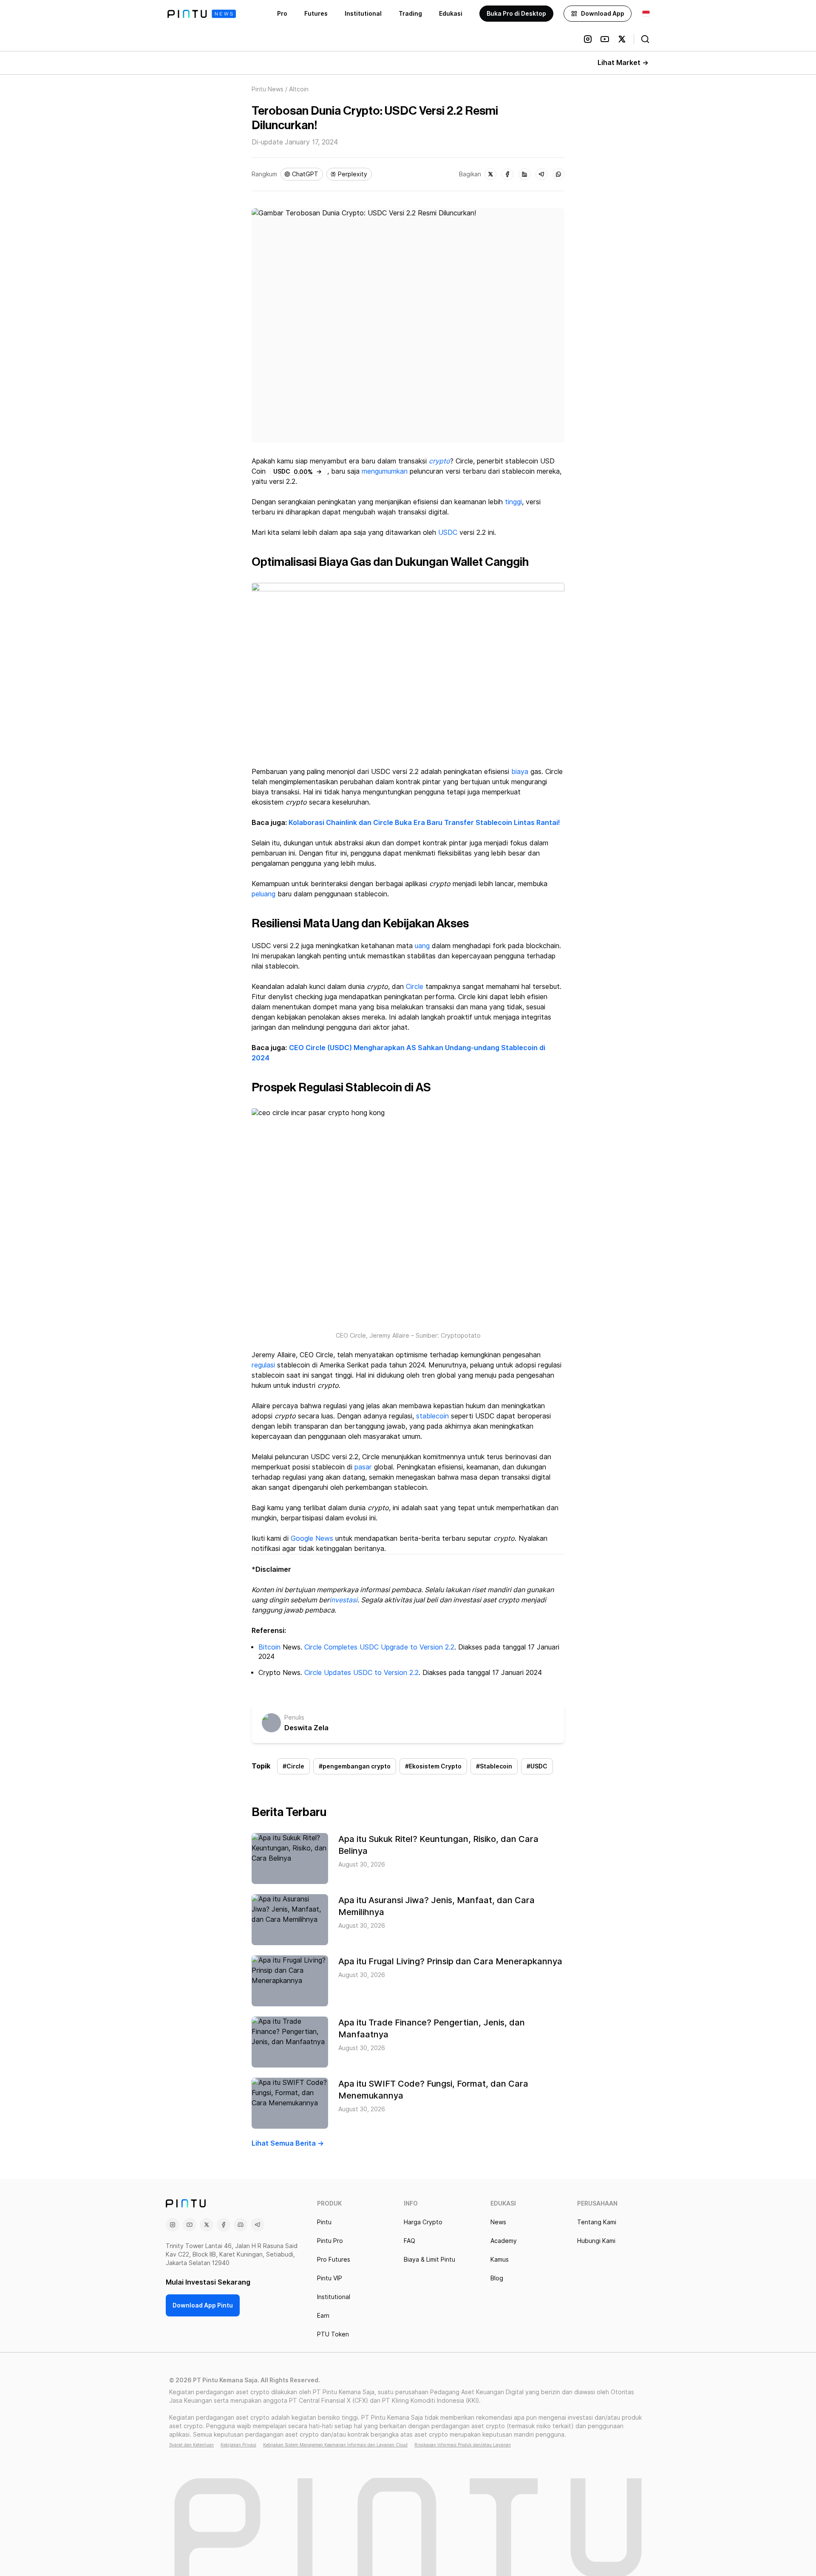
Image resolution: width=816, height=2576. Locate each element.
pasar (363, 1467)
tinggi (513, 502)
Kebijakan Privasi (238, 2445)
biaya (520, 772)
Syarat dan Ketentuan (191, 2445)
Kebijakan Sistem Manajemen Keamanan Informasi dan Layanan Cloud (335, 2445)
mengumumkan (386, 471)
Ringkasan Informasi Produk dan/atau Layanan (463, 2445)
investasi (343, 1600)
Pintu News (268, 89)
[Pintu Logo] (202, 14)
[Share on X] (490, 174)
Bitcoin (269, 1647)
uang (422, 946)
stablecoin (432, 1416)
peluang (263, 894)
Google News (312, 1538)
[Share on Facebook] (507, 174)
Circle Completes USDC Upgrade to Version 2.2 (379, 1647)
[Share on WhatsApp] (558, 174)
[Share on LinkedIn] (524, 174)
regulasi (263, 1365)
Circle (415, 987)
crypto (439, 461)
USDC (448, 532)
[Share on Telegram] (541, 174)
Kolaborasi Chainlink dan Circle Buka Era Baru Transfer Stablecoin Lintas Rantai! (424, 823)
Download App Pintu (203, 2305)
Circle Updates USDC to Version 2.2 (361, 1673)
